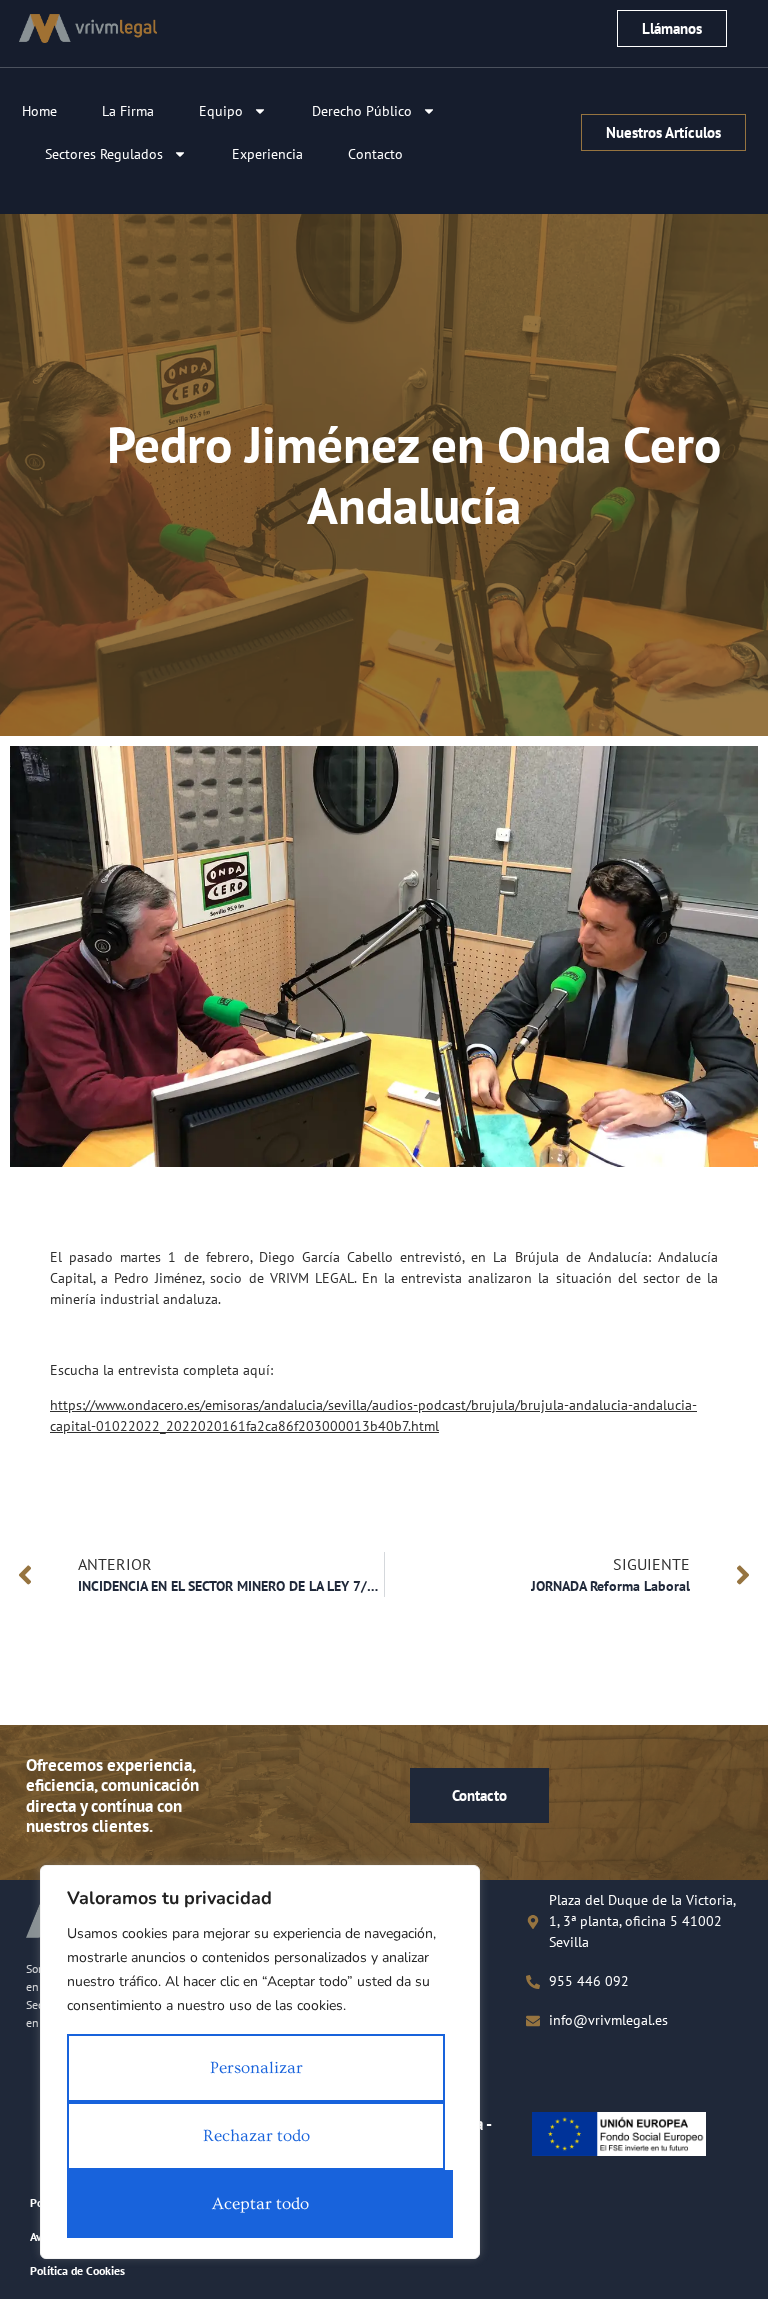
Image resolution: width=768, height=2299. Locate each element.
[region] (260, 2062)
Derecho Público (362, 111)
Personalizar (256, 2067)
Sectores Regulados (104, 154)
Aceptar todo (260, 2203)
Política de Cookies (77, 2270)
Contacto (375, 154)
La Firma (128, 111)
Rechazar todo (256, 2135)
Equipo (221, 111)
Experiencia (267, 154)
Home (39, 111)
